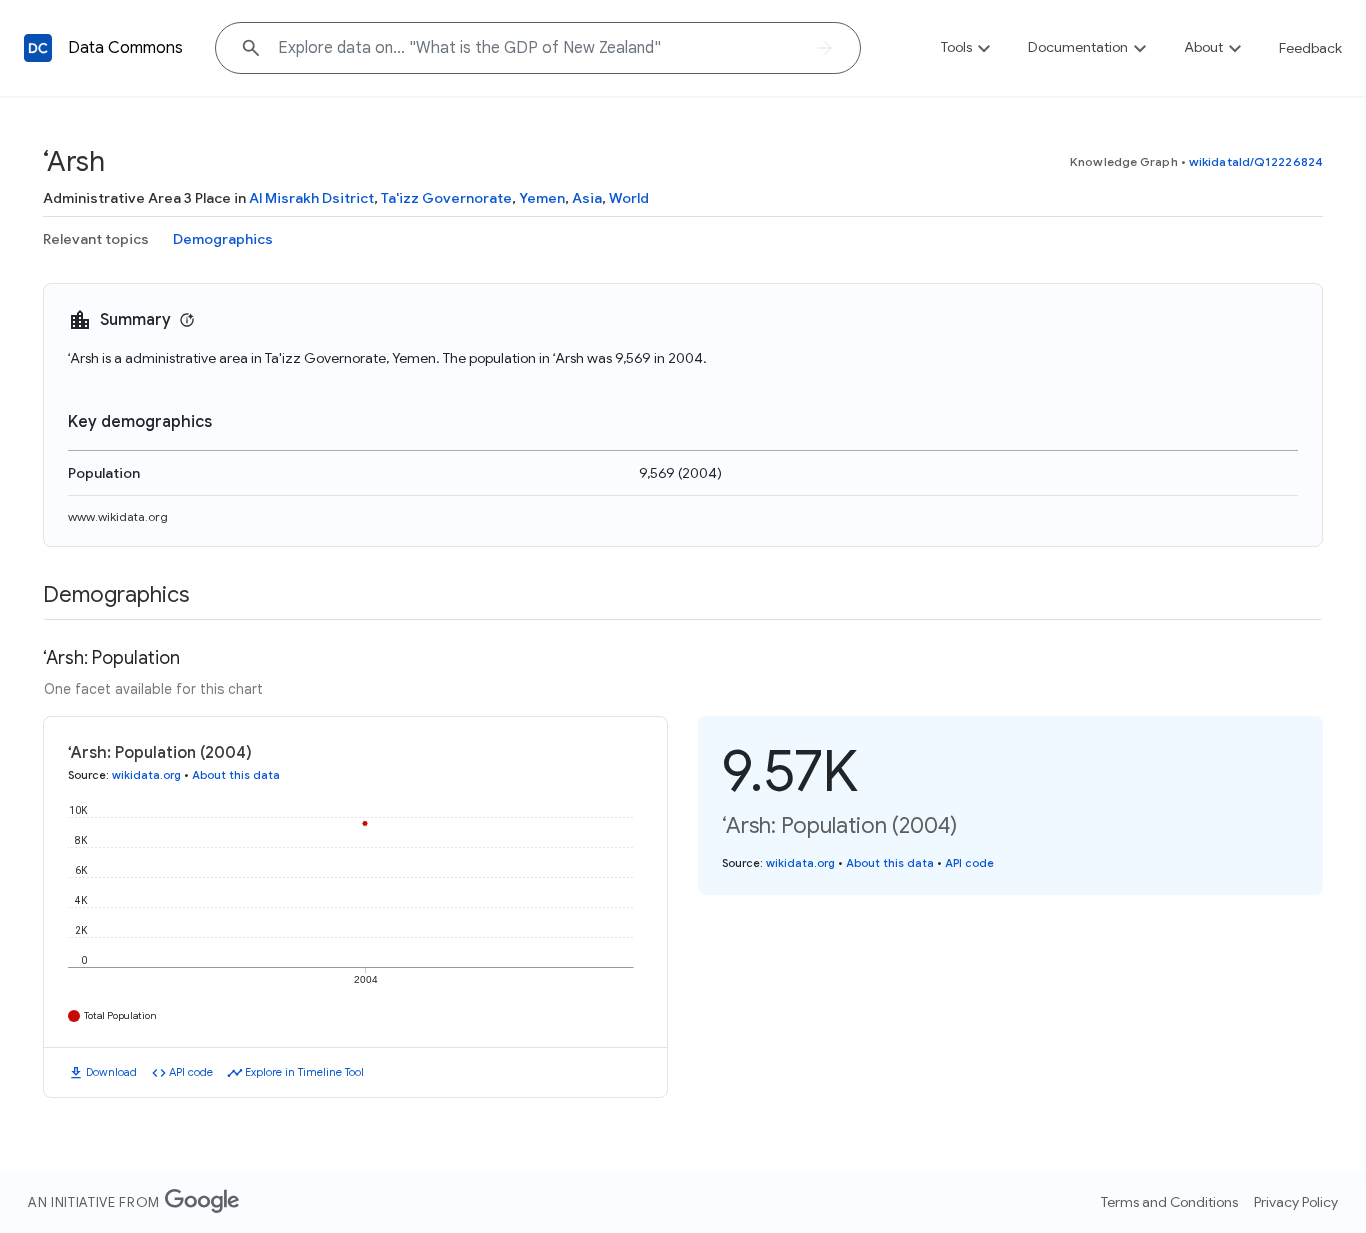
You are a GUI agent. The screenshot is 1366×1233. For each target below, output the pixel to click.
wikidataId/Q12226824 (1256, 161)
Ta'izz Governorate (446, 198)
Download (111, 1072)
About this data (236, 775)
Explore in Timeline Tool (304, 1072)
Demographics (223, 239)
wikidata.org (146, 775)
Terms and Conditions (1169, 1202)
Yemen (542, 198)
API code (191, 1072)
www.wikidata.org (118, 516)
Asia (587, 198)
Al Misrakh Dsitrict (311, 198)
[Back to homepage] (38, 48)
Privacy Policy (1296, 1202)
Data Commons (125, 48)
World (629, 198)
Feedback (1310, 48)
